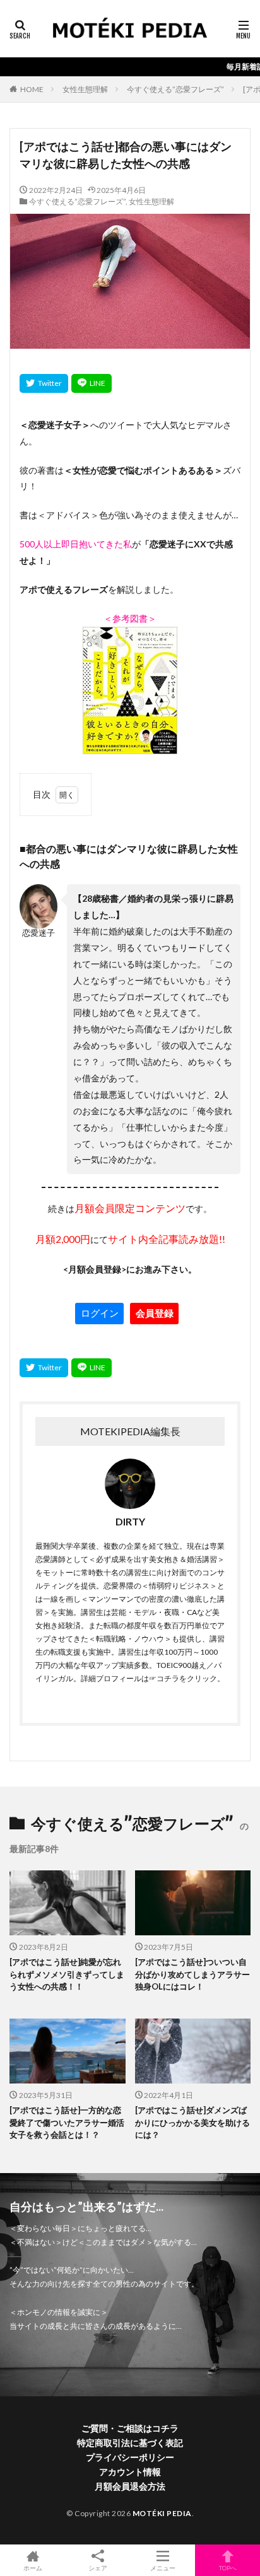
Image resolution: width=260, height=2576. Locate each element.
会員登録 (155, 1313)
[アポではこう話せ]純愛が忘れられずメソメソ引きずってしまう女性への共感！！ (67, 1974)
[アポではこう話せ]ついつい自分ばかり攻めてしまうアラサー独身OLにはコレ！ (192, 1974)
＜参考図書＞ (130, 618)
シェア (98, 2568)
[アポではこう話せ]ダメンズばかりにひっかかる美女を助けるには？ (192, 2122)
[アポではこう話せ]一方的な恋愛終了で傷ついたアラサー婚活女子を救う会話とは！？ (67, 2122)
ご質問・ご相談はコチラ (130, 2428)
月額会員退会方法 (130, 2486)
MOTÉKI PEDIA (162, 2513)
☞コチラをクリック (183, 1678)
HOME (32, 89)
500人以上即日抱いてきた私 (76, 544)
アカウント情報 (130, 2472)
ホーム (33, 2567)
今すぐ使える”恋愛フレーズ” (175, 89)
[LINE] (92, 383)
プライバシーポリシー (130, 2457)
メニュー (163, 2567)
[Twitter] (44, 383)
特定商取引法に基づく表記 (130, 2443)
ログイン (100, 1313)
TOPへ (228, 2567)
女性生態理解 (85, 89)
